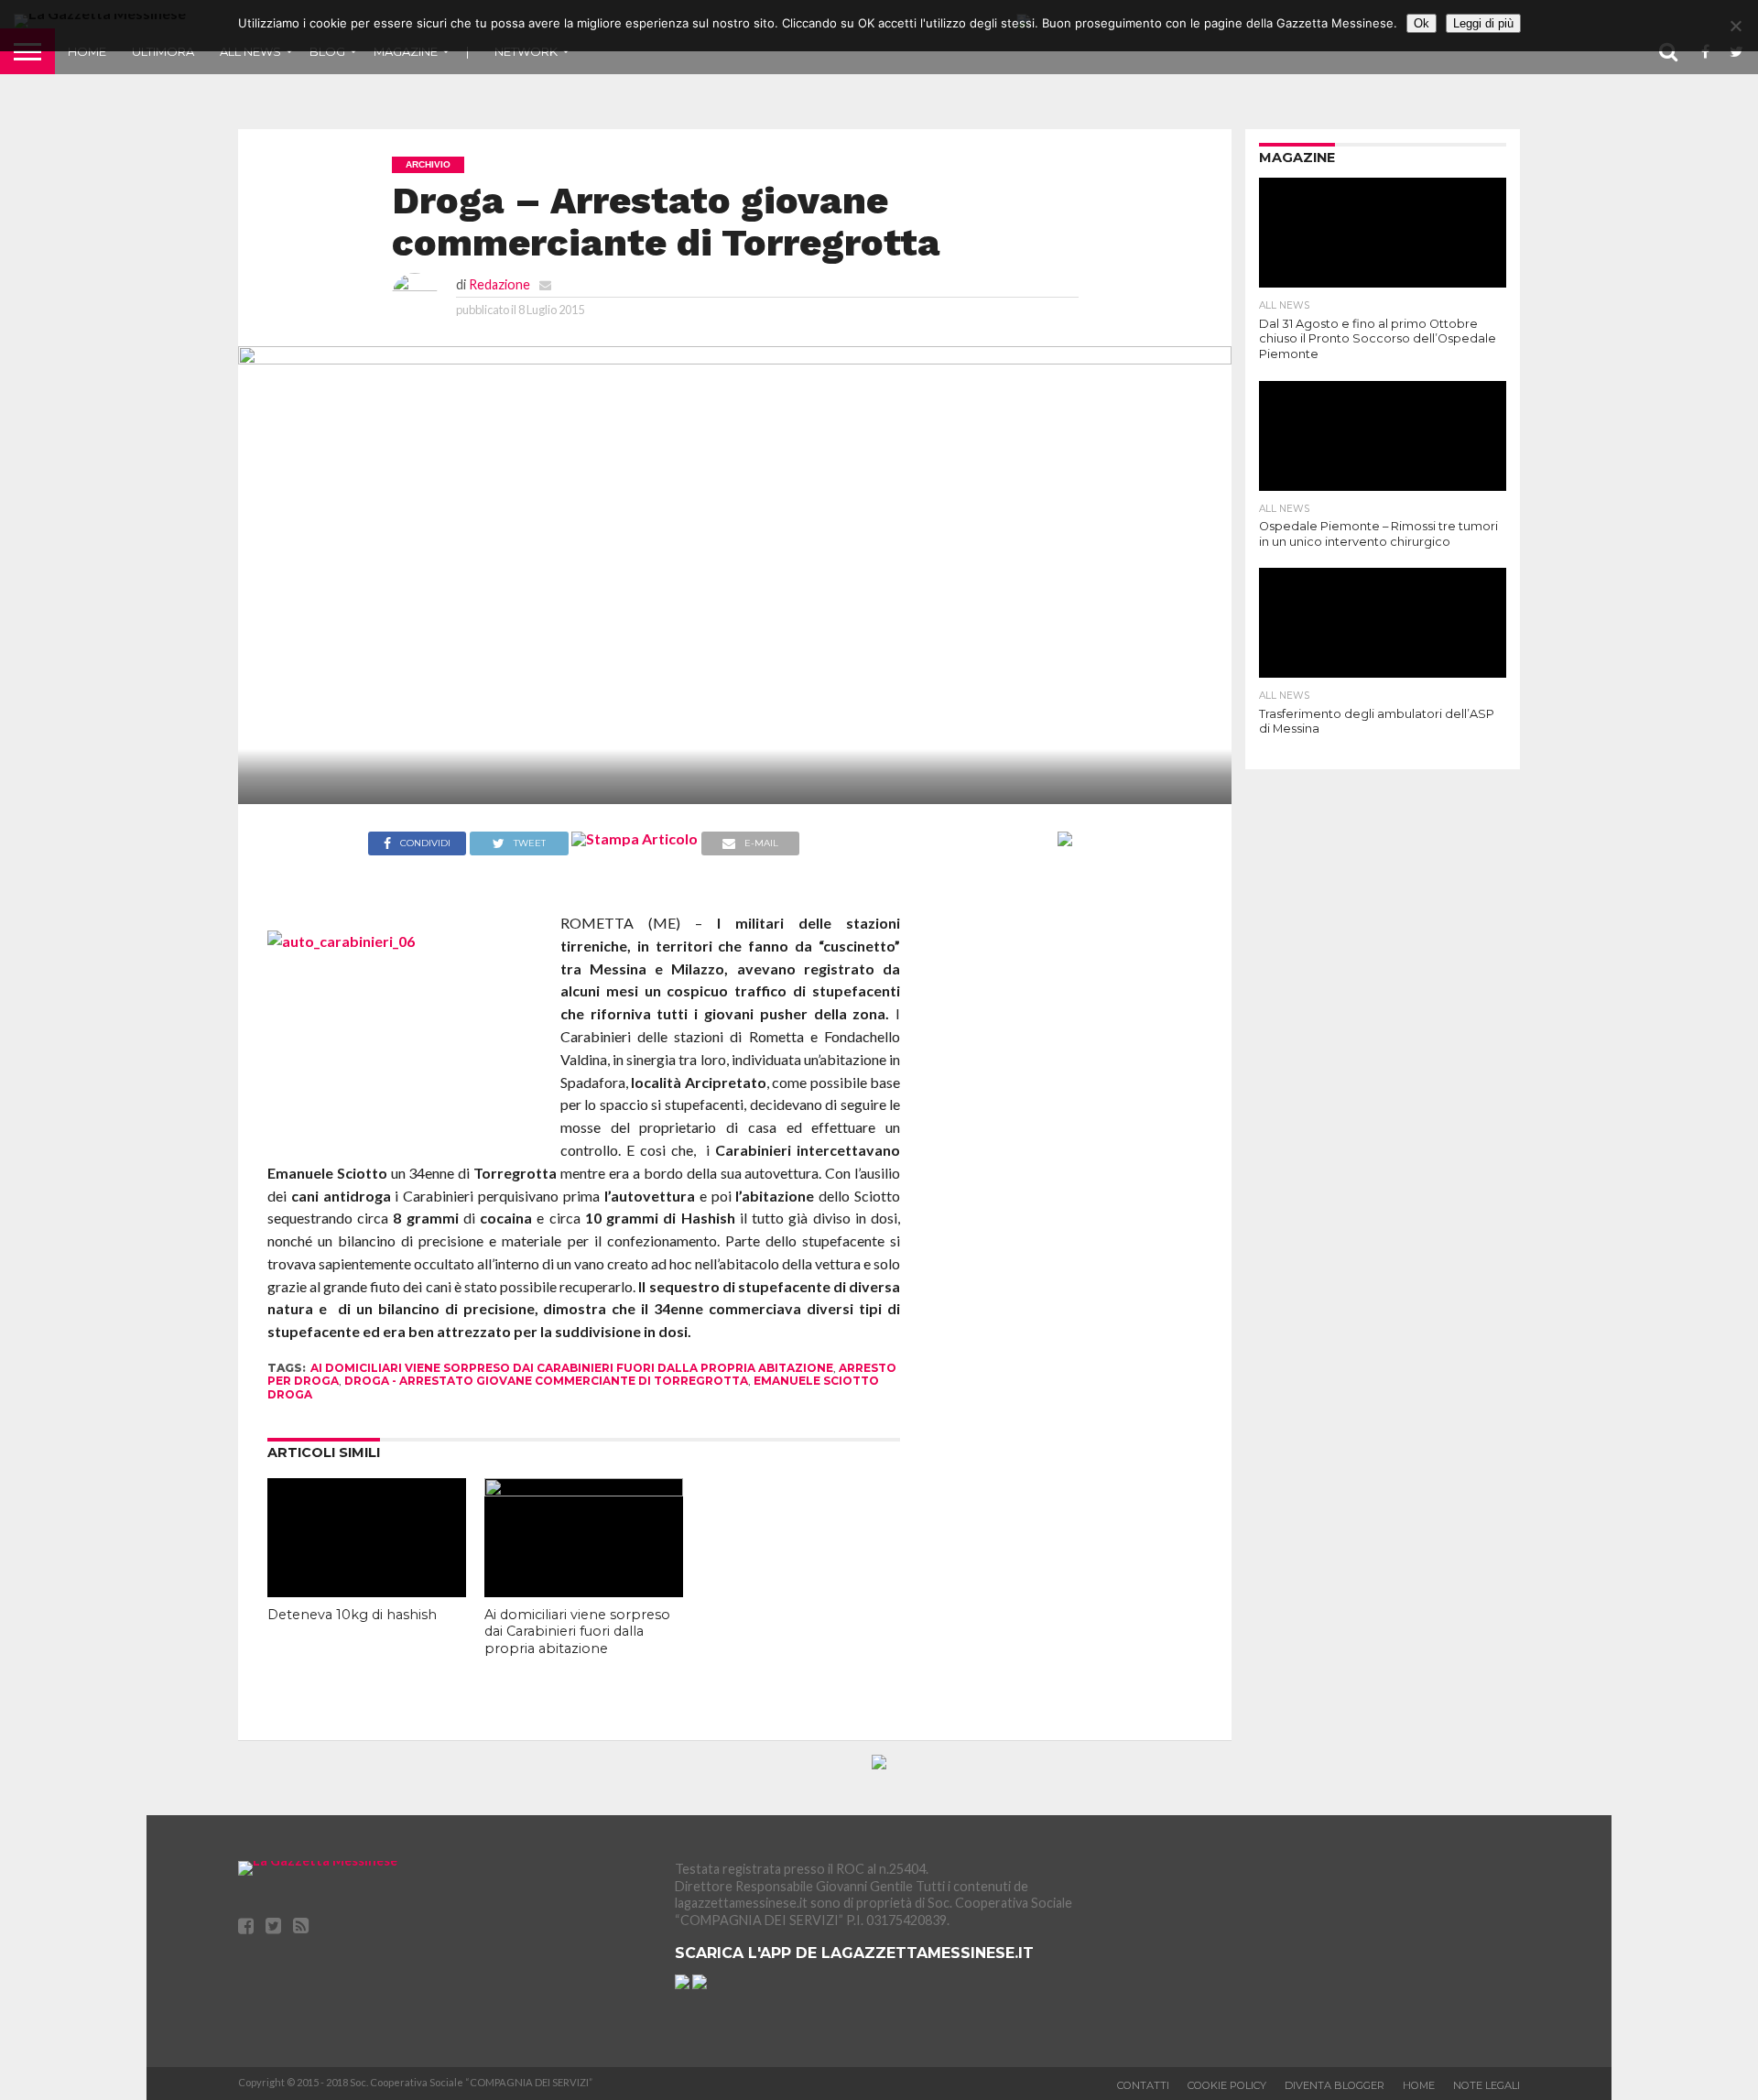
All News (250, 51)
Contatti (1143, 2085)
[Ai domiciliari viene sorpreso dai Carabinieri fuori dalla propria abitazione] (584, 1491)
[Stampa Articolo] (635, 838)
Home (87, 51)
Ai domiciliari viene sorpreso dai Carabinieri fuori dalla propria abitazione (572, 1368)
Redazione (499, 284)
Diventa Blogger (1335, 2085)
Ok (1422, 23)
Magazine (406, 51)
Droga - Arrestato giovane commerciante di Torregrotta (546, 1381)
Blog (327, 51)
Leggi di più (1483, 23)
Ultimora (163, 51)
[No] (1735, 26)
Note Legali (1487, 2085)
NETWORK (526, 51)
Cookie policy (1227, 2085)
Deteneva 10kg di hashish (352, 1615)
